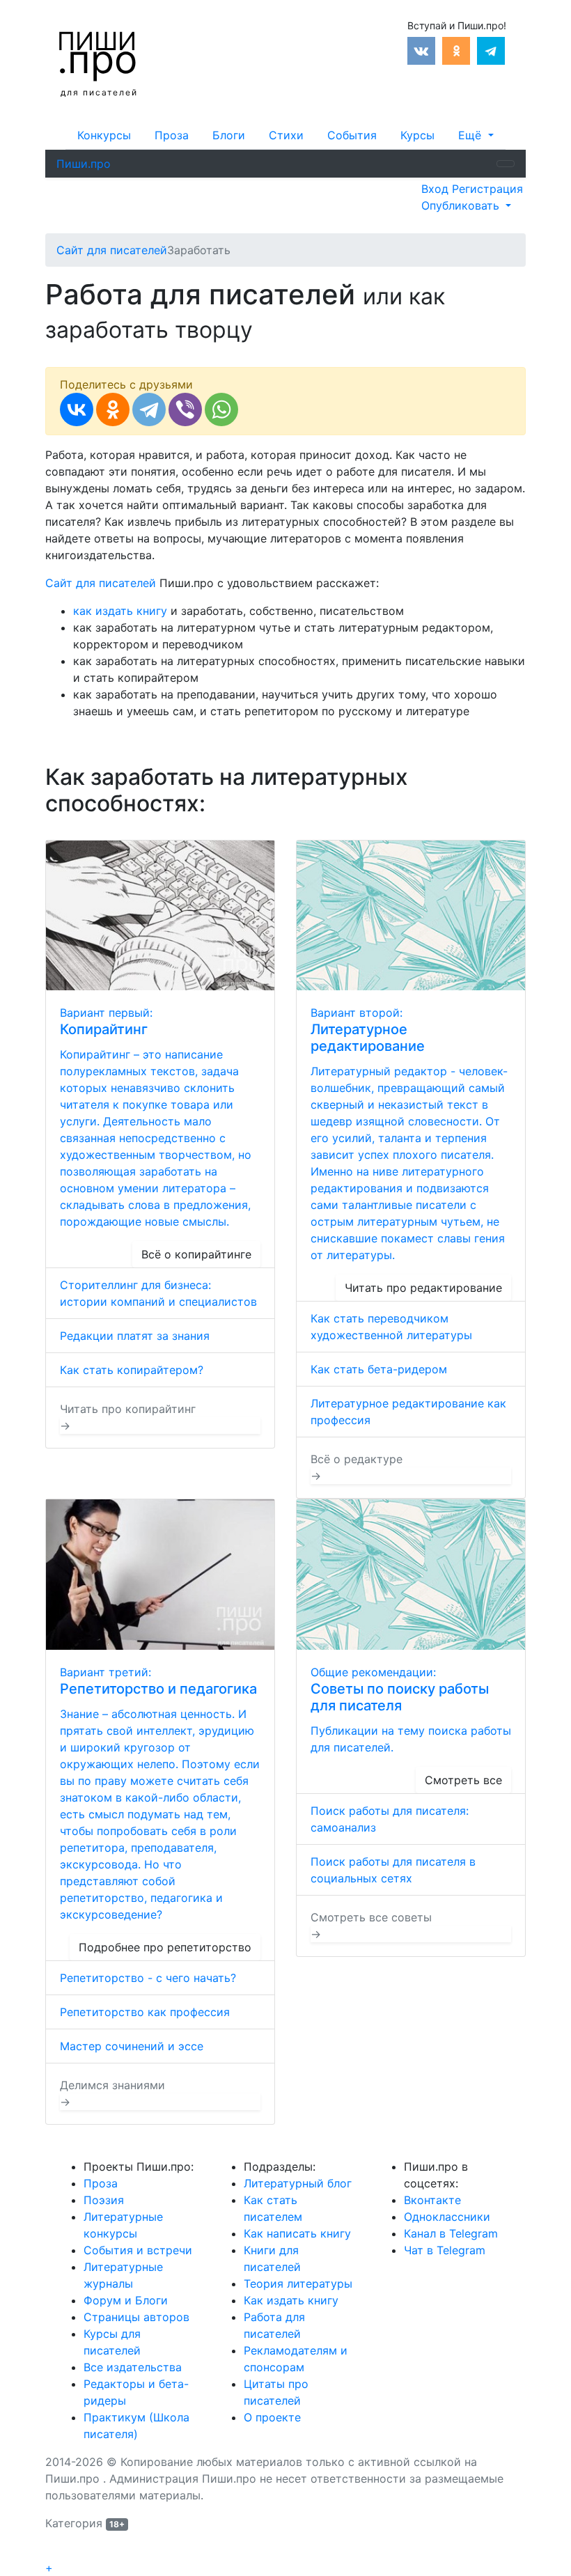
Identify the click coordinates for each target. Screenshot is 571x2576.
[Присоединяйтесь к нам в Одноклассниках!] (456, 49)
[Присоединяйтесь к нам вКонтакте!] (421, 49)
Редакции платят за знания (135, 1336)
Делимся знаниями (112, 2093)
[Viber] (185, 409)
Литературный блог (298, 2183)
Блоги (229, 135)
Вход (437, 189)
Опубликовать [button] (462, 205)
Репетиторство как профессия (145, 2012)
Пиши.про (84, 164)
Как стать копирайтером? (132, 1370)
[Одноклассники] (113, 409)
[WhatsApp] (221, 409)
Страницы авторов (136, 2317)
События (352, 135)
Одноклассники (447, 2217)
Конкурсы (104, 135)
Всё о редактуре (357, 1467)
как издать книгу (120, 611)
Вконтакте (432, 2200)
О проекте (272, 2417)
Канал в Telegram (451, 2233)
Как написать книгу (297, 2233)
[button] (476, 135)
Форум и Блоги (126, 2300)
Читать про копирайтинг (128, 1417)
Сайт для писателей (101, 583)
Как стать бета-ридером (379, 1369)
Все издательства (133, 2367)
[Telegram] (149, 409)
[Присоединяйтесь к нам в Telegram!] (491, 49)
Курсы (417, 135)
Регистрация (487, 189)
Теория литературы (298, 2284)
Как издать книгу (291, 2300)
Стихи (286, 135)
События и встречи (138, 2250)
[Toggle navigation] (506, 164)
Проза (172, 135)
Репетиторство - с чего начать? (148, 1978)
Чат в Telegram (445, 2250)
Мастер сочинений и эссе (132, 2046)
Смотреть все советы (371, 1926)
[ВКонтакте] (77, 409)
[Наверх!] (54, 2552)
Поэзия (104, 2200)
